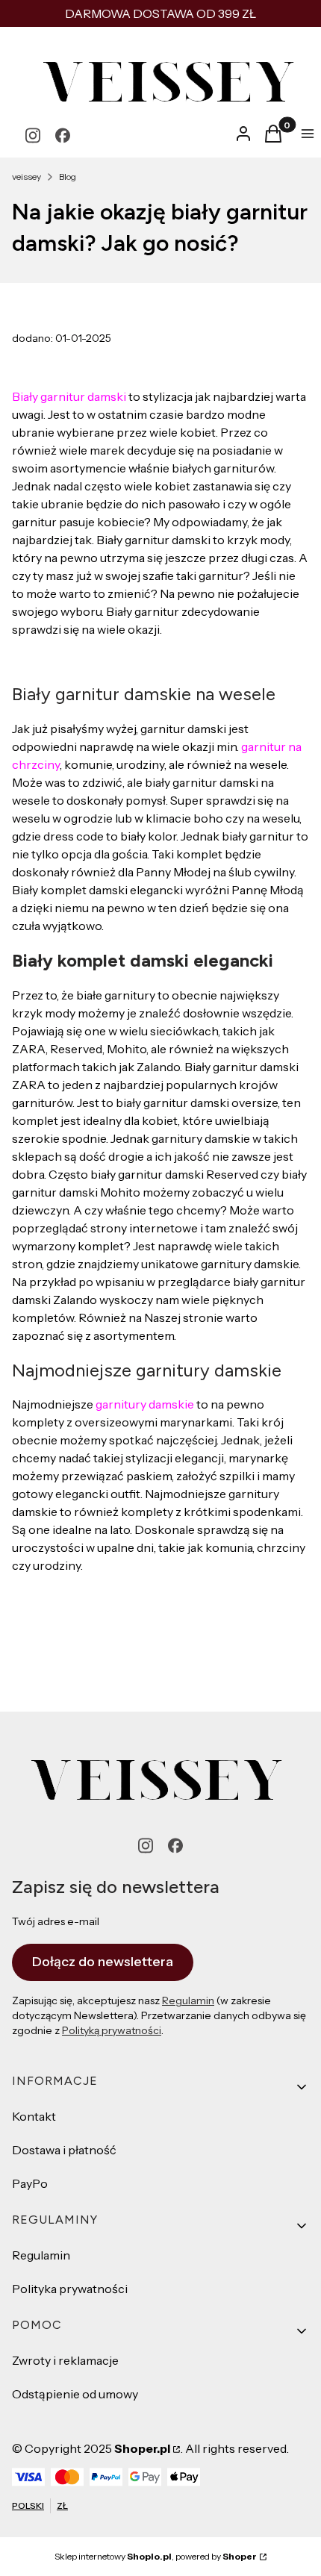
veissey (27, 177)
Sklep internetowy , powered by (156, 2556)
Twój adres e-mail (56, 1921)
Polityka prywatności (70, 2289)
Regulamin (188, 2000)
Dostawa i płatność (64, 2150)
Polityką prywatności (112, 2030)
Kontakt (34, 2116)
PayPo (30, 2183)
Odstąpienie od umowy (75, 2394)
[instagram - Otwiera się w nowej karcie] (33, 135)
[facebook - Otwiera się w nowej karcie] (63, 135)
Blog (68, 177)
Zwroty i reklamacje (65, 2360)
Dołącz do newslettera (103, 1962)
